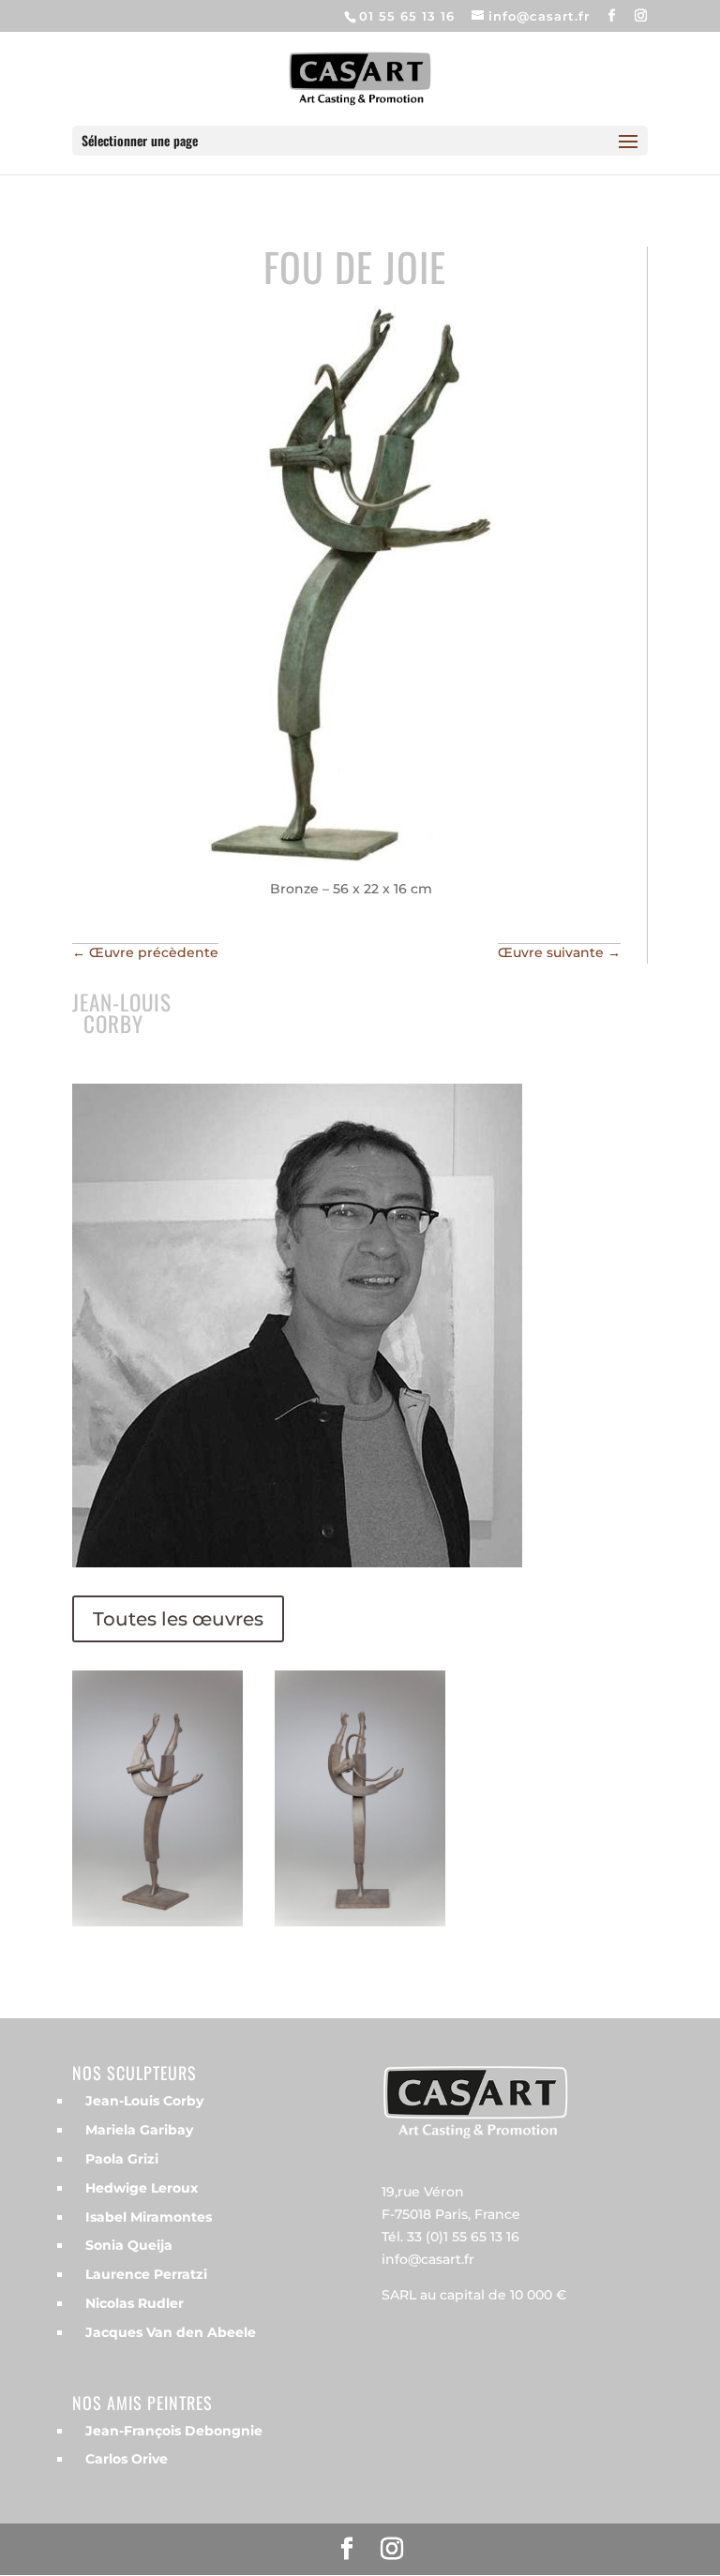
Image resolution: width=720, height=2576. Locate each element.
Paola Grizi (122, 2159)
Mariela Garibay (139, 2130)
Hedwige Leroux (142, 2188)
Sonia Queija (129, 2245)
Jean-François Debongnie (174, 2431)
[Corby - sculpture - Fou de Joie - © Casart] (157, 1926)
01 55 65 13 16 (407, 16)
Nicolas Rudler (135, 2303)
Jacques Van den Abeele (171, 2332)
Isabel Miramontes (149, 2217)
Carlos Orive (127, 2459)
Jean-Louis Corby (144, 2101)
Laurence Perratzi (146, 2274)
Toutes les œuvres (178, 1619)
